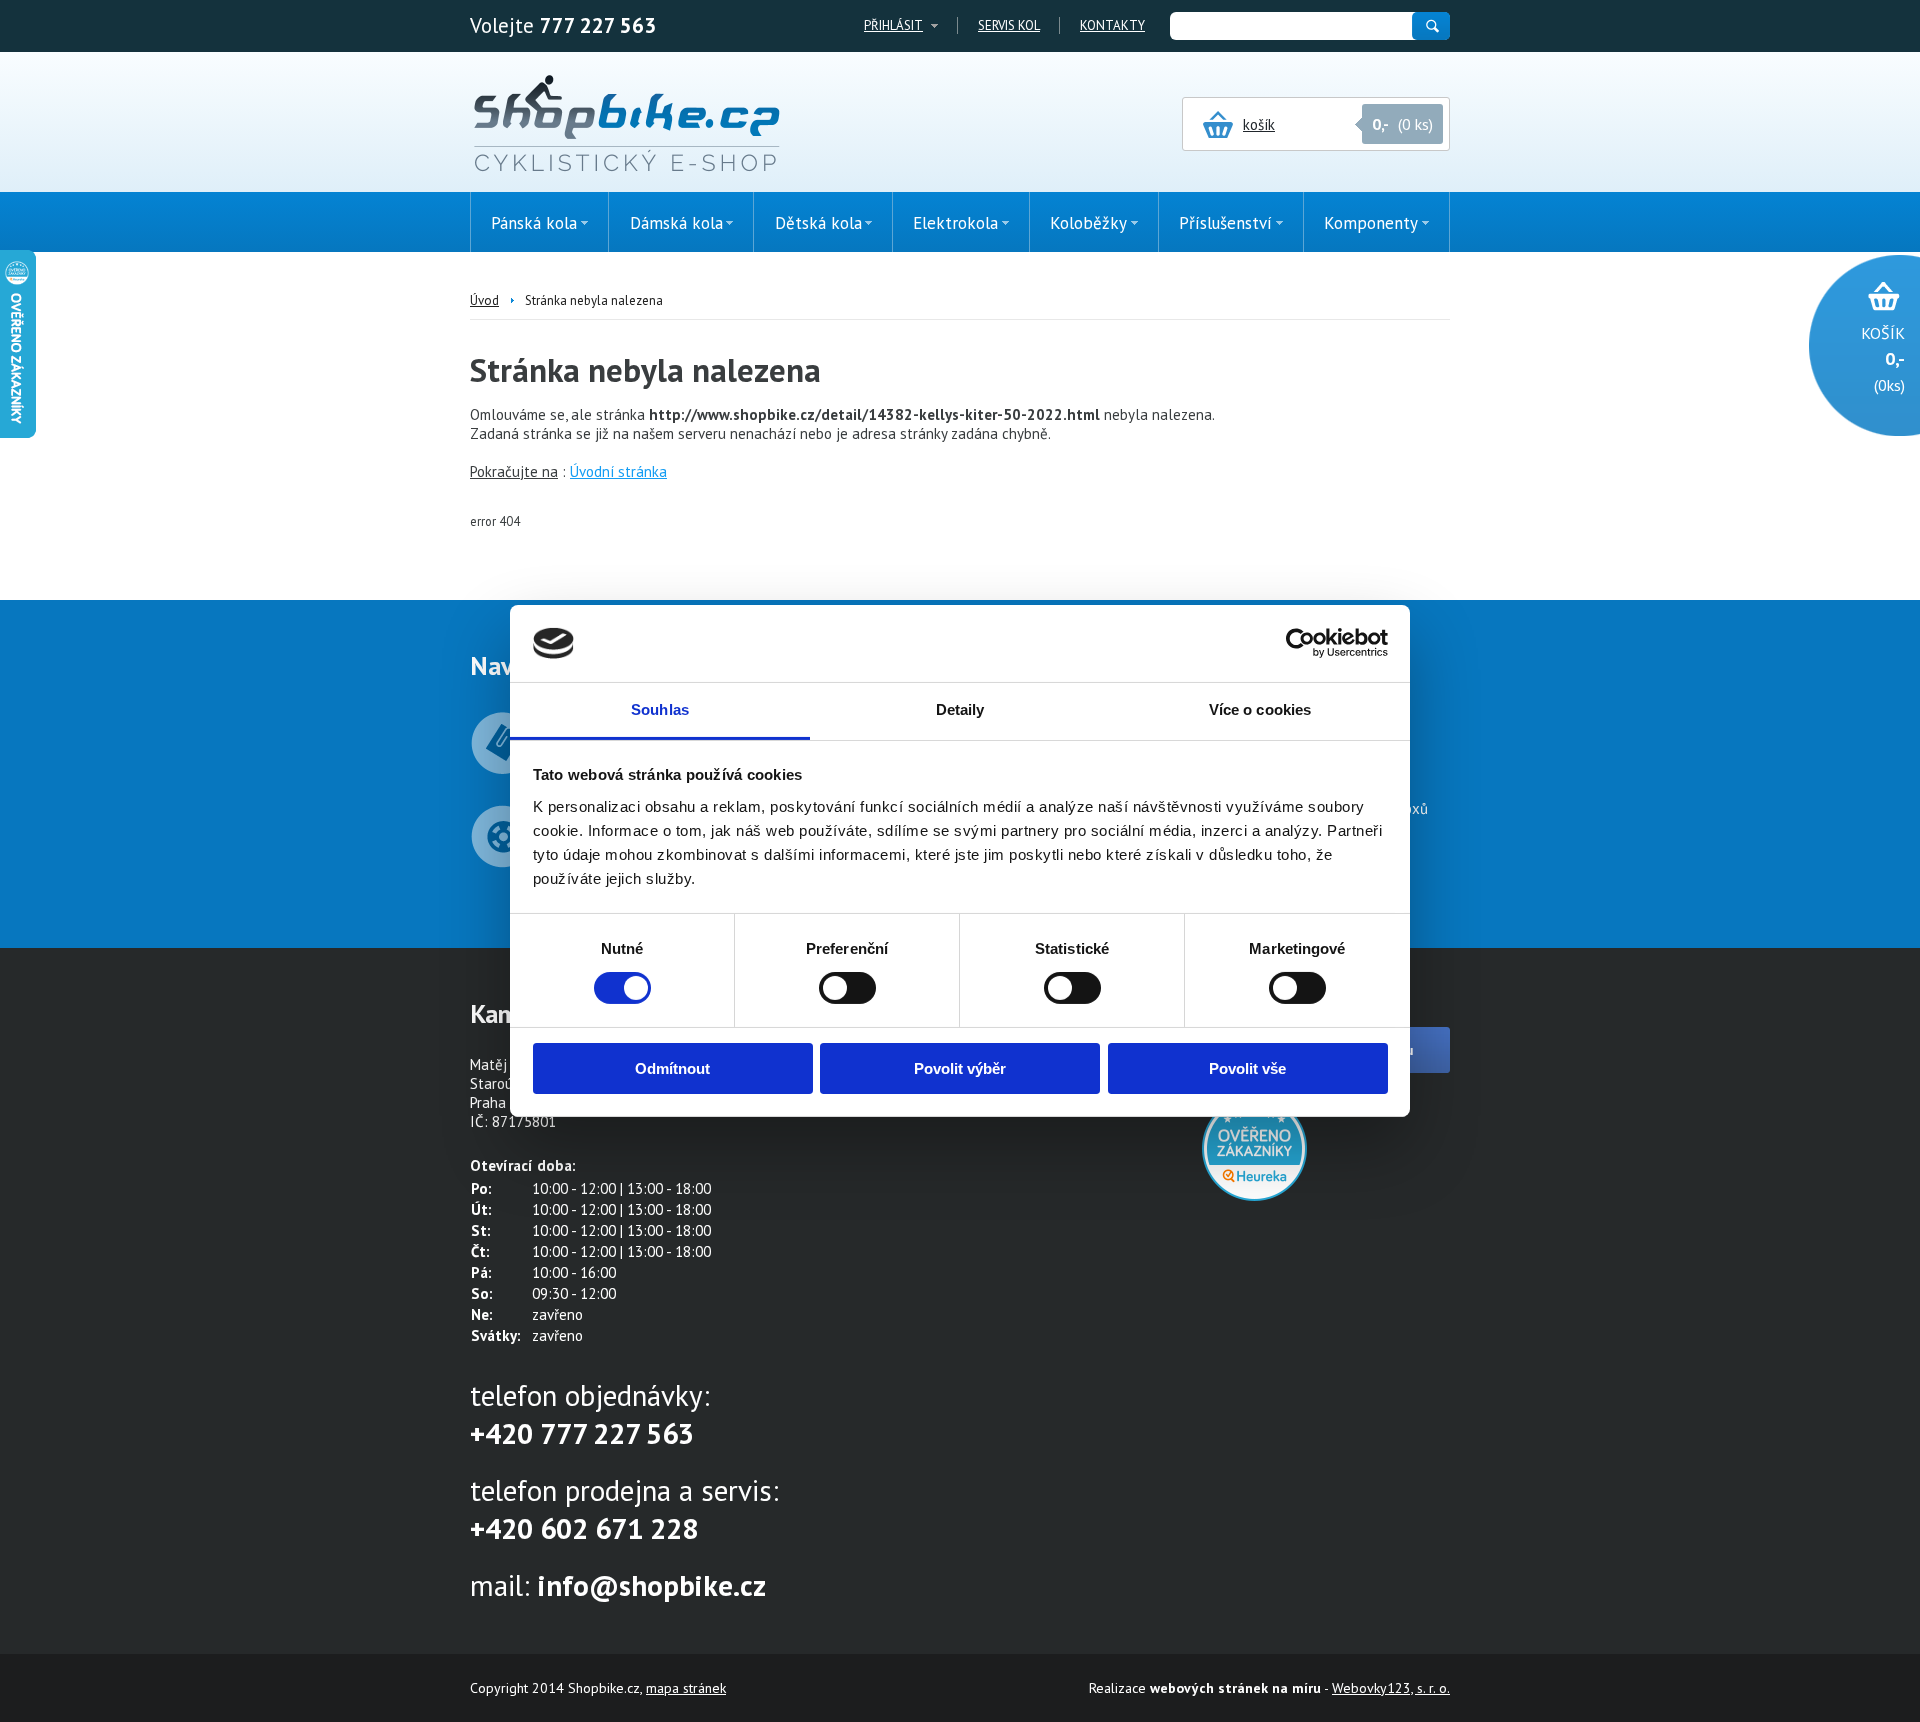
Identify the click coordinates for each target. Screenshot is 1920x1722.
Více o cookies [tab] (1260, 709)
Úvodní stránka (618, 471)
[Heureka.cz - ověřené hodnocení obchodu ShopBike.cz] (1254, 1195)
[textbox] (1290, 26)
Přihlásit (893, 25)
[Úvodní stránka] (626, 125)
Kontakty (1112, 25)
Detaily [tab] (960, 709)
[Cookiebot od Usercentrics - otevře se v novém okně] (1300, 643)
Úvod (484, 300)
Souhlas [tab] (660, 709)
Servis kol (1009, 25)
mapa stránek (686, 1688)
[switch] (847, 988)
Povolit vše (1247, 1068)
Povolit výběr (960, 1068)
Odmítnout (672, 1068)
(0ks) (1883, 359)
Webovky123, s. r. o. (1391, 1688)
